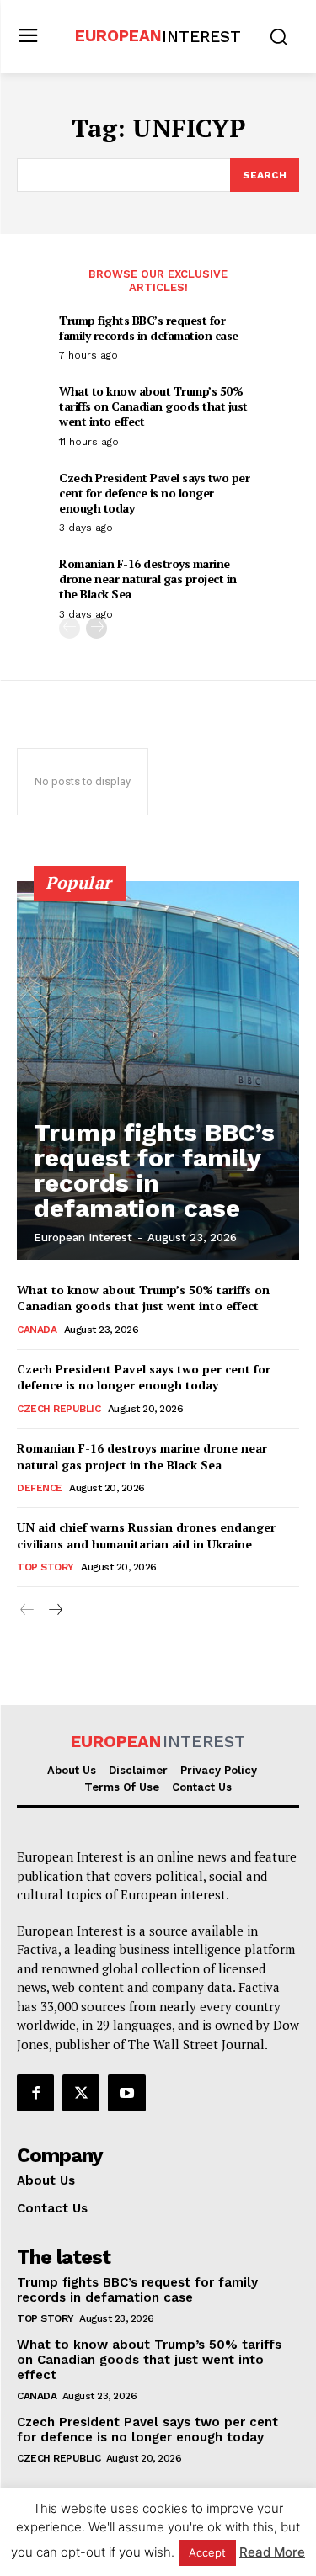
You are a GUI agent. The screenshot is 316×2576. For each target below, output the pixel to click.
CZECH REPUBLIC (59, 1409)
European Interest (83, 1238)
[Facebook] (35, 2093)
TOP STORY (46, 1567)
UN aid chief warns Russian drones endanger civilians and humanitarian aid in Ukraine (146, 1535)
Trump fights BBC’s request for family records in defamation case (149, 328)
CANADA (37, 1330)
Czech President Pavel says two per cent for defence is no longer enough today (154, 493)
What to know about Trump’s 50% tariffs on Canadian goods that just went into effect (153, 406)
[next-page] (96, 628)
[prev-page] (70, 628)
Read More (272, 2552)
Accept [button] (207, 2552)
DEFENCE (40, 1488)
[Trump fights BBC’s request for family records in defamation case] (158, 1070)
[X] (81, 2093)
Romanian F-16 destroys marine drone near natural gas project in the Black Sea (148, 579)
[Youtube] (126, 2093)
